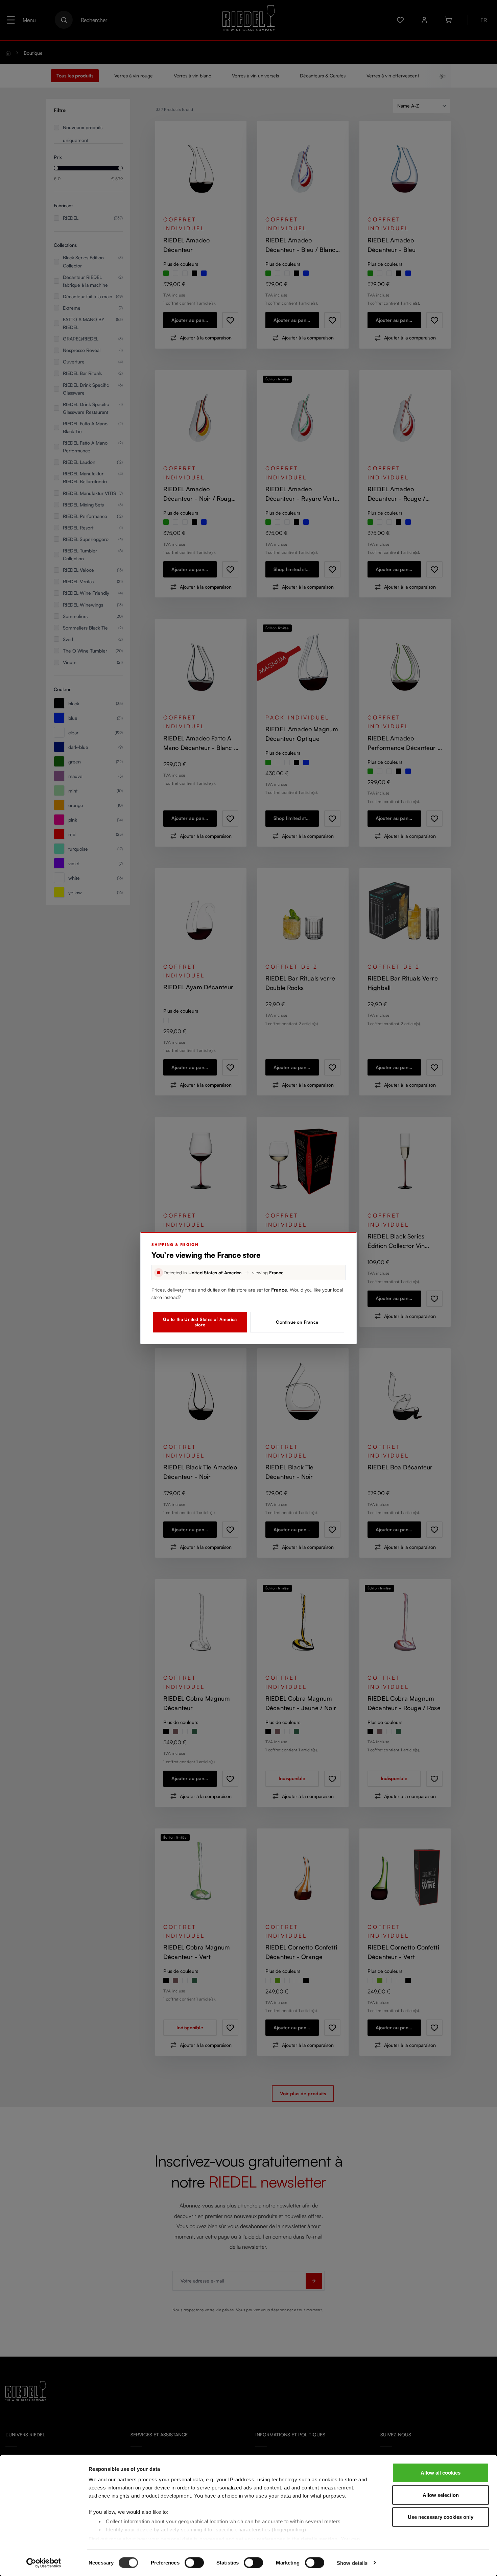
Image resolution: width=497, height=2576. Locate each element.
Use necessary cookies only (441, 2517)
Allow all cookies (441, 2473)
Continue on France (297, 1322)
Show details (352, 2563)
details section (319, 2539)
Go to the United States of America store (200, 1322)
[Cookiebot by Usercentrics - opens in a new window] (44, 2563)
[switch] (194, 2562)
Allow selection (441, 2495)
